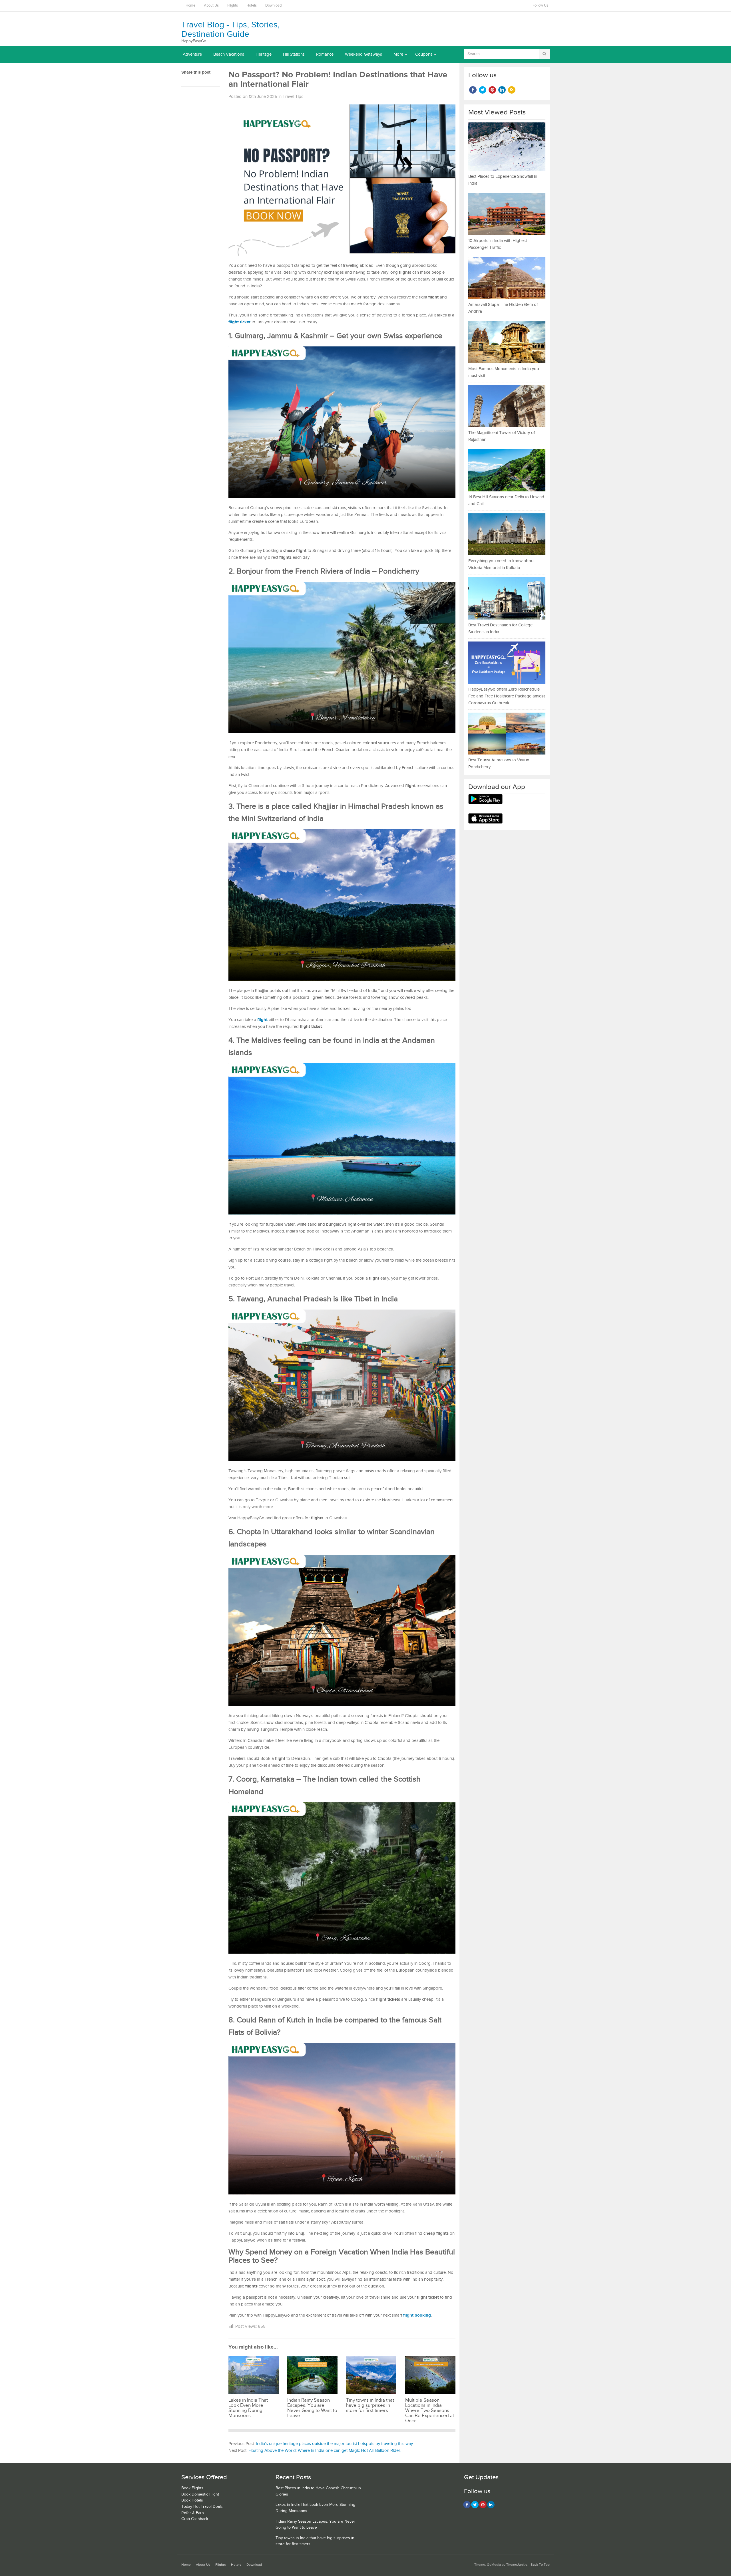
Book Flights (192, 2488)
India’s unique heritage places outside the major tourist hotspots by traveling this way (334, 2444)
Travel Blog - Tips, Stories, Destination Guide (230, 30)
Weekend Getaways (364, 54)
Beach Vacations (229, 54)
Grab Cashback (195, 2519)
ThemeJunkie (517, 2565)
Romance (325, 54)
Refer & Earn (193, 2513)
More (398, 54)
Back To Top (540, 2565)
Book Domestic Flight (200, 2494)
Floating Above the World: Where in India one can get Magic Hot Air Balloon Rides (325, 2451)
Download (273, 6)
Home (190, 6)
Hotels (252, 6)
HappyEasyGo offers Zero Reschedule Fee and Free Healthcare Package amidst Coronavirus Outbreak (507, 696)
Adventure (192, 54)
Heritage (264, 54)
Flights (233, 6)
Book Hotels (192, 2500)
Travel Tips (293, 97)
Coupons (424, 54)
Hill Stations (294, 54)
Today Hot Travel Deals (202, 2507)
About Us (211, 6)
